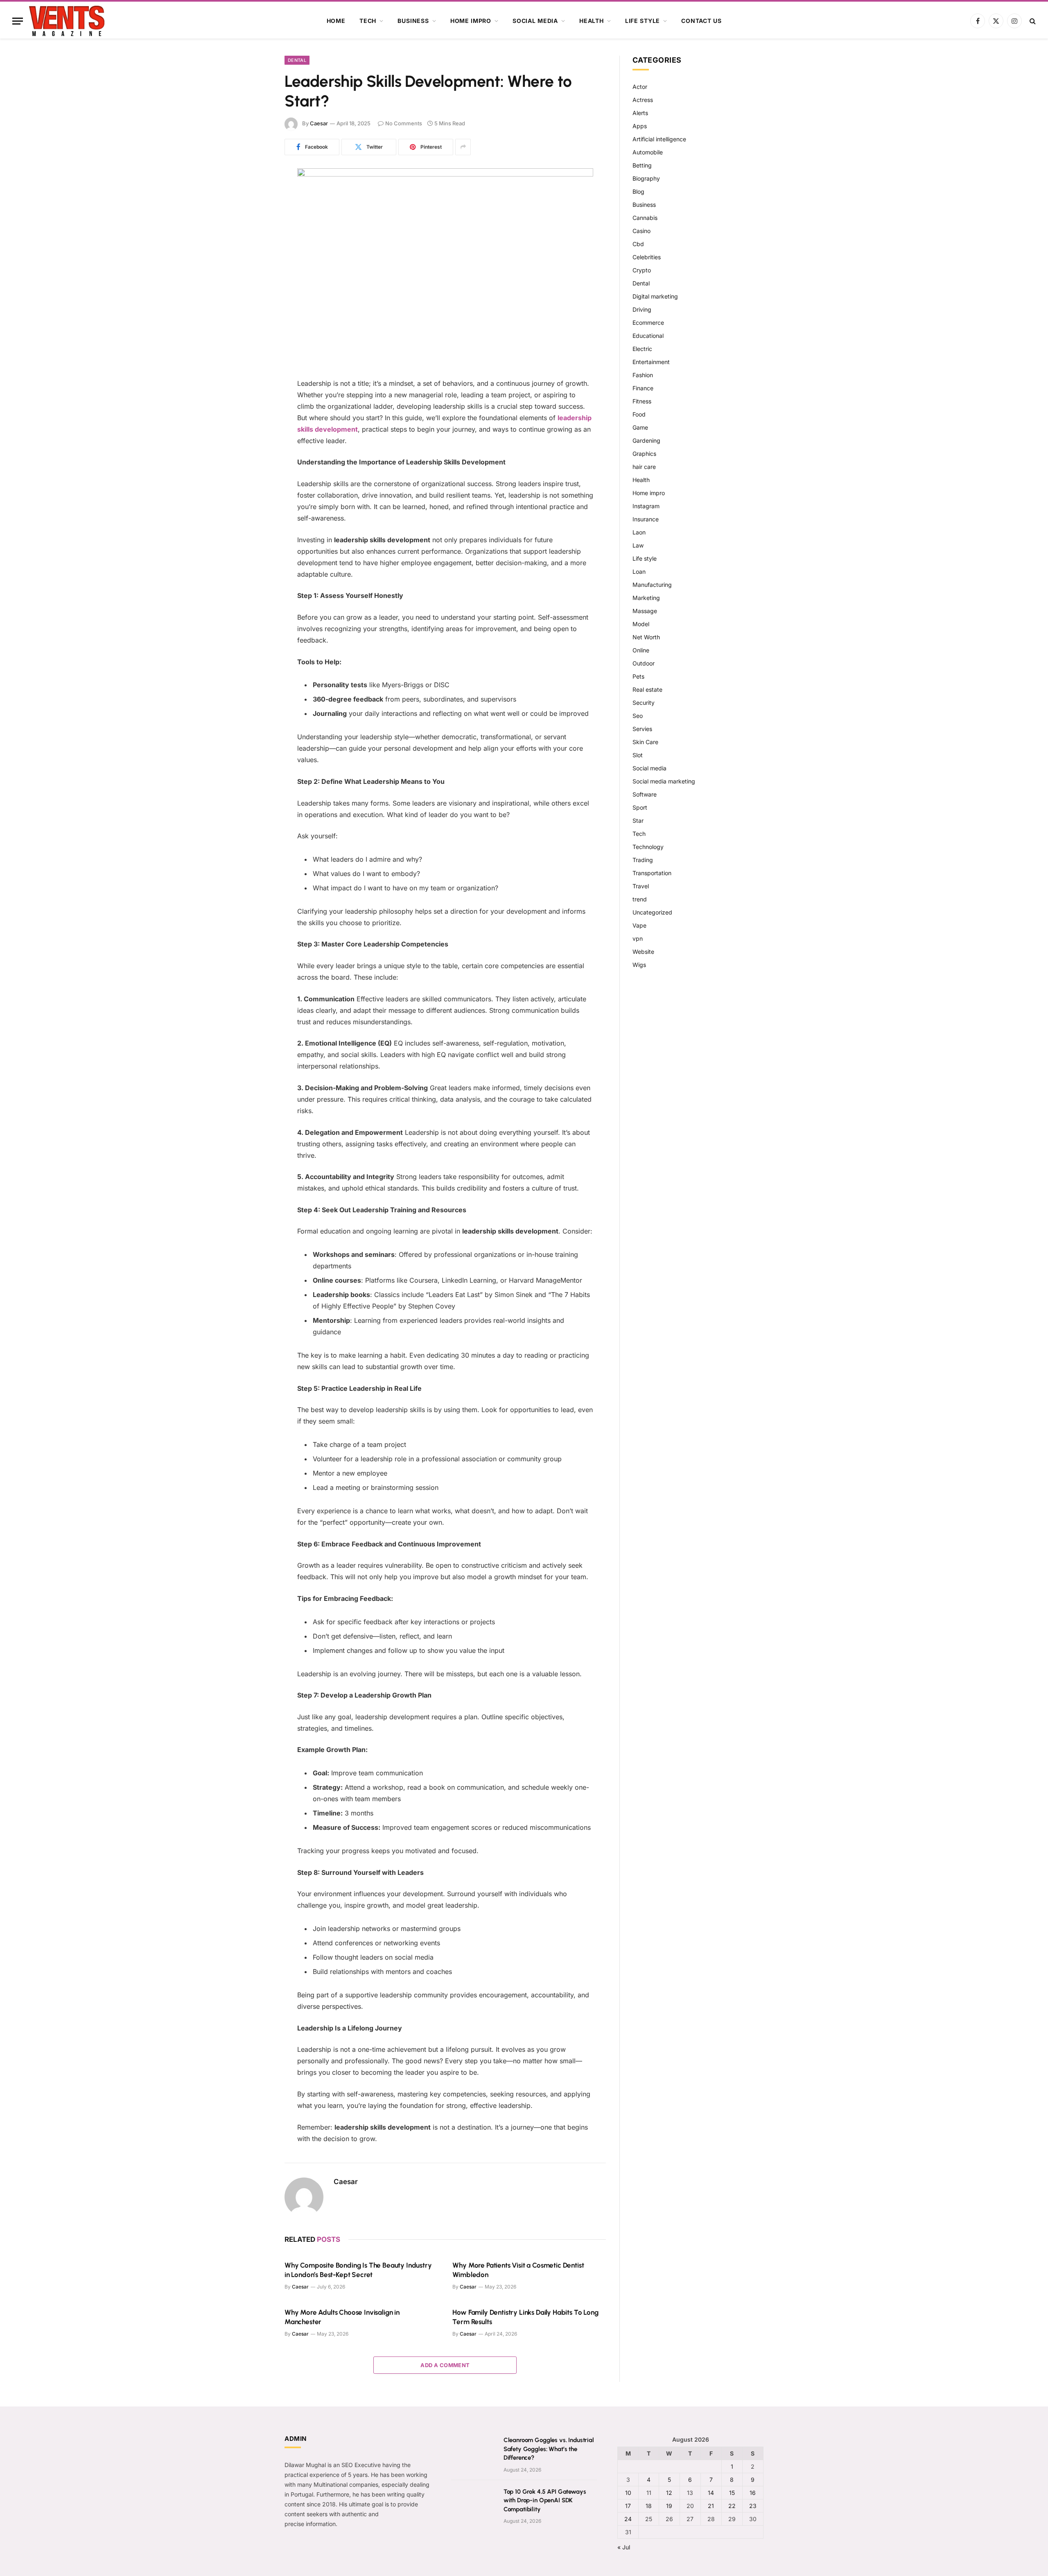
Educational (648, 336)
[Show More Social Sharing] (463, 147)
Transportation (652, 873)
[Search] (1032, 21)
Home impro (471, 21)
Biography (646, 178)
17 (628, 2506)
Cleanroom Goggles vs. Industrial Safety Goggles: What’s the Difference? (549, 2449)
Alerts (640, 113)
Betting (642, 165)
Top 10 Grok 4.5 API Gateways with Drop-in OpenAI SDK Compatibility (545, 2500)
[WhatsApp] (256, 258)
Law (638, 545)
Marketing (646, 598)
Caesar (319, 123)
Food (639, 414)
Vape (639, 925)
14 (711, 2493)
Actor (640, 87)
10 (628, 2493)
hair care (644, 467)
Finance (643, 388)
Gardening (646, 440)
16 (753, 2493)
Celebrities (647, 257)
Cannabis (645, 218)
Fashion (643, 375)
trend (640, 899)
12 (669, 2493)
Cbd (638, 244)
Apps (640, 126)
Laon (639, 532)
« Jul (624, 2547)
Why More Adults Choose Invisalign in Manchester (342, 2317)
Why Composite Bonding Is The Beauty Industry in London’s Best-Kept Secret (358, 2270)
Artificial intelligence (659, 139)
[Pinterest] (256, 237)
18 (649, 2506)
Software (645, 794)
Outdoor (644, 663)
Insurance (646, 519)
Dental (297, 60)
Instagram (646, 506)
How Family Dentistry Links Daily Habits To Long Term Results (525, 2317)
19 (669, 2506)
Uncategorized (652, 912)
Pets (638, 676)
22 (732, 2506)
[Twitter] (256, 216)
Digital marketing (655, 296)
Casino (641, 231)
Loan (639, 572)
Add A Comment (445, 2365)
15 (732, 2493)
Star (638, 821)
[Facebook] (256, 195)
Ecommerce (648, 323)
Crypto (642, 270)
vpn (638, 938)
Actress (643, 100)
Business (413, 21)
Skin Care (645, 742)
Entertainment (651, 362)
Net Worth (646, 637)
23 (753, 2506)
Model (641, 624)
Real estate (647, 689)
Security (644, 703)
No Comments (404, 123)
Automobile (648, 152)
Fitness (642, 401)
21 (711, 2506)
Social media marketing (664, 781)
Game (640, 427)
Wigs (639, 965)
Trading (643, 860)
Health (592, 21)
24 (628, 2519)
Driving (642, 309)
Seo (638, 716)
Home (336, 21)
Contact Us (701, 21)
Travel (641, 886)
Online (641, 650)
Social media (535, 21)
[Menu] (18, 21)
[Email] (256, 279)
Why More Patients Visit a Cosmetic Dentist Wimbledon (518, 2270)
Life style (643, 21)
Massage (645, 611)
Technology (648, 847)
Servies (642, 729)
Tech (368, 21)
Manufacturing (652, 585)
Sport (640, 807)
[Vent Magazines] (67, 21)
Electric (642, 349)
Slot (638, 755)
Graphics (644, 454)
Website (643, 952)
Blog (638, 191)
